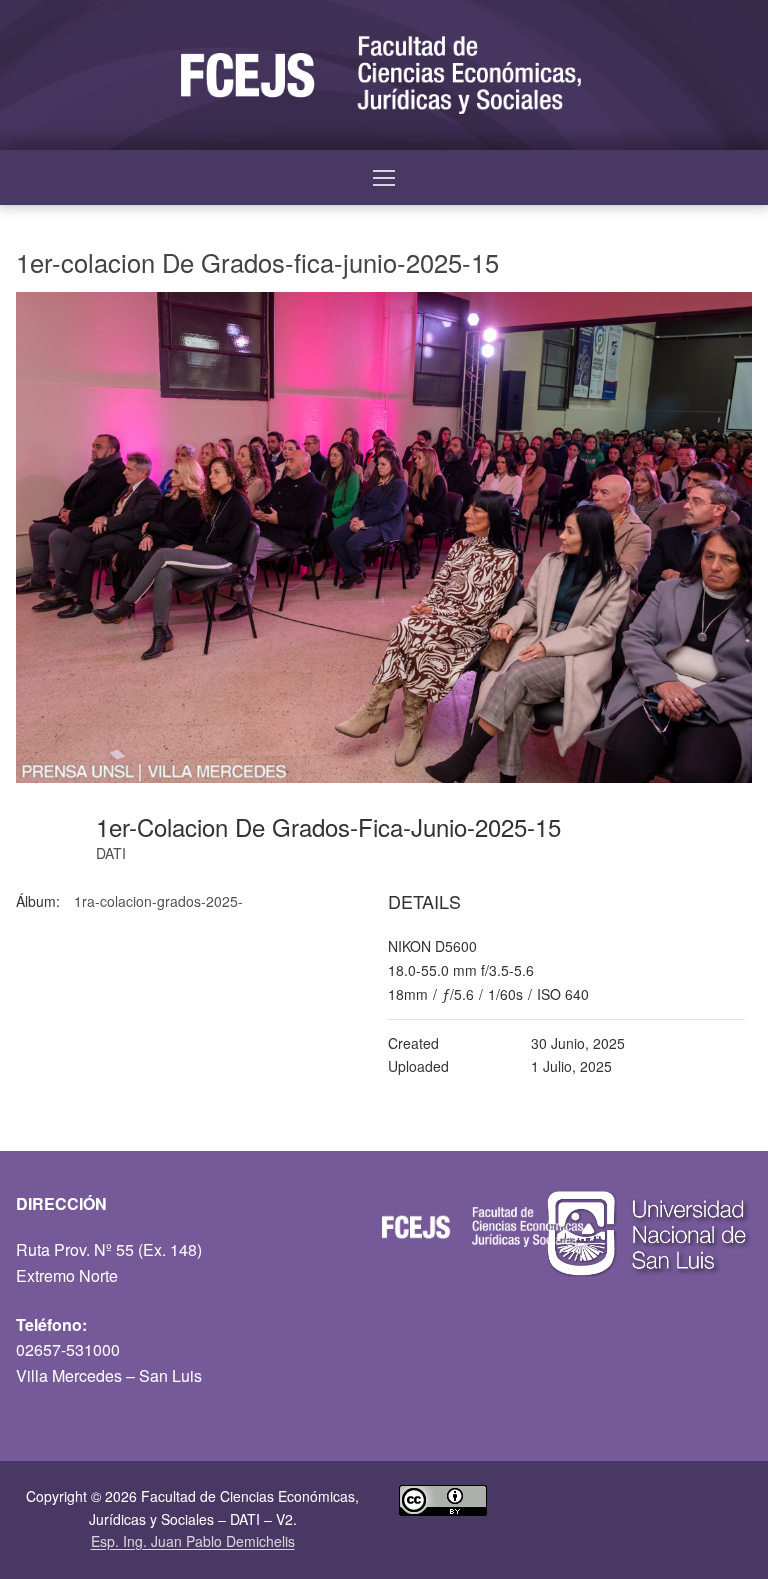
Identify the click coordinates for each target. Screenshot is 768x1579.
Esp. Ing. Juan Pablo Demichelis (193, 1541)
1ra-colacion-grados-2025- (158, 901)
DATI (111, 853)
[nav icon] (384, 178)
